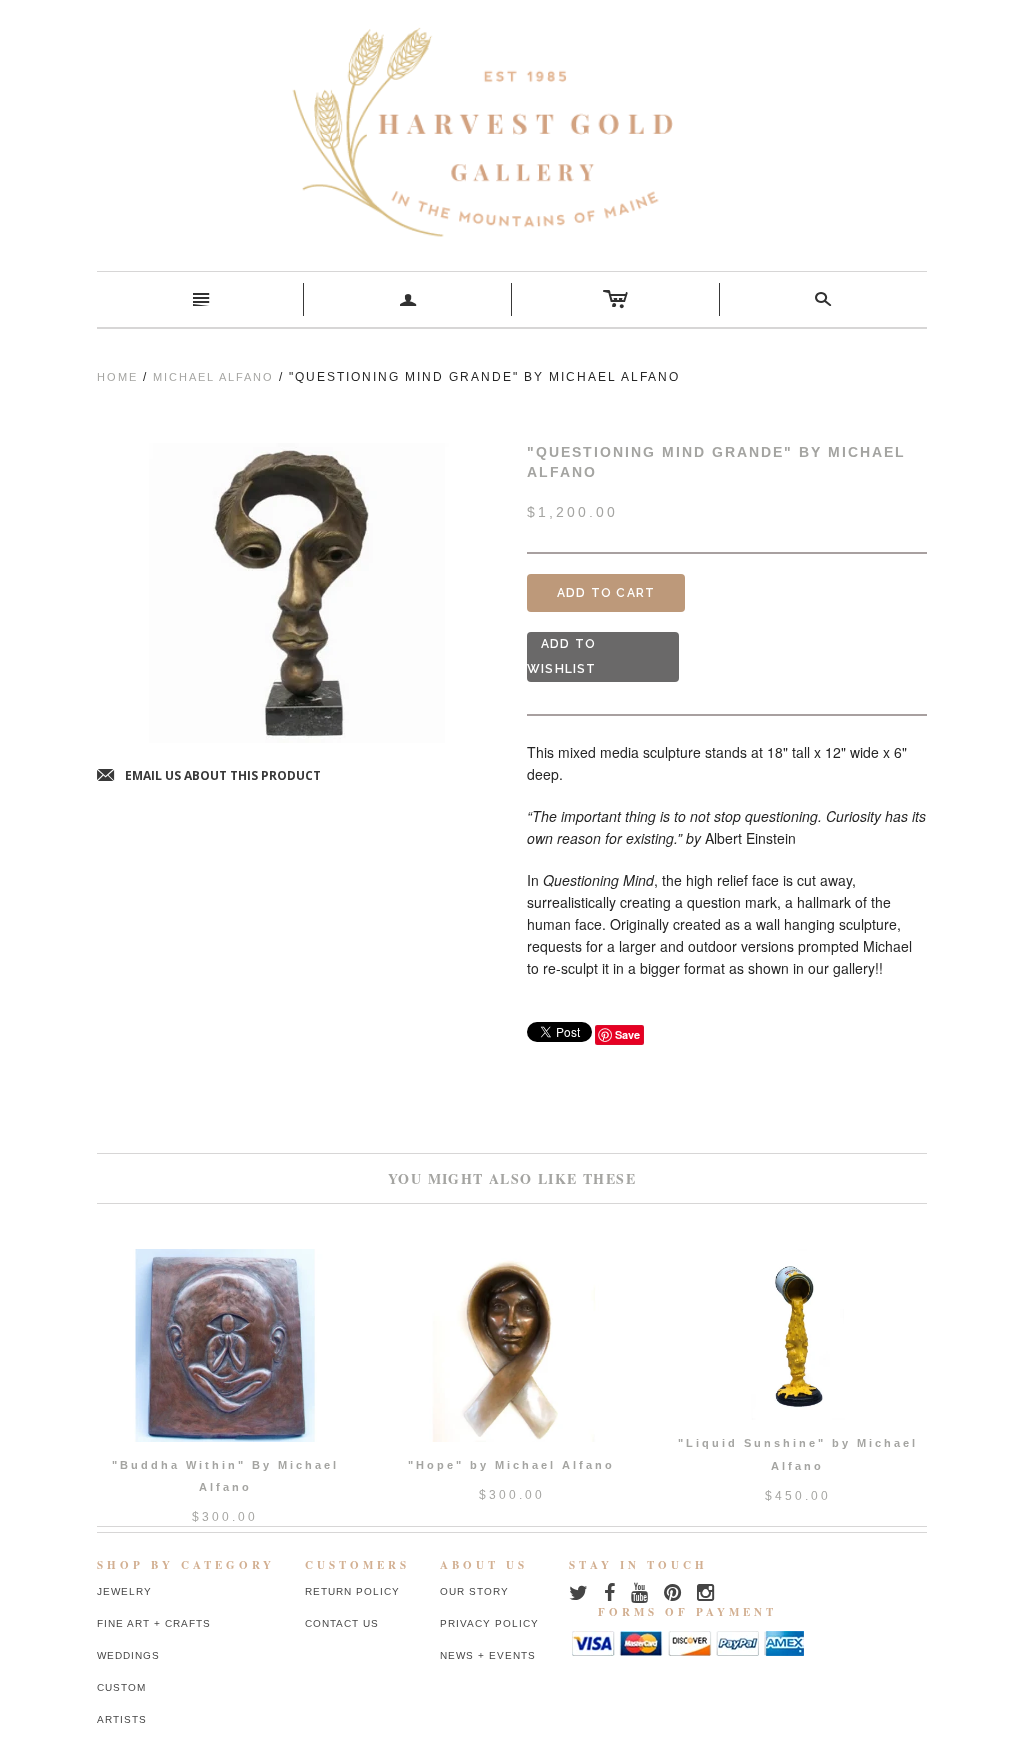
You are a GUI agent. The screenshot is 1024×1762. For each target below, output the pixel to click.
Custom (121, 1687)
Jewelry (124, 1591)
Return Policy (352, 1591)
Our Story (474, 1591)
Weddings (128, 1655)
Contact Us (342, 1623)
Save (627, 1034)
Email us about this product (209, 776)
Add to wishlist (562, 656)
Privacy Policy (489, 1623)
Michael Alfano (213, 377)
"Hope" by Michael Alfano (511, 1465)
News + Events (488, 1655)
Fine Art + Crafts (154, 1623)
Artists (122, 1719)
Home (117, 377)
